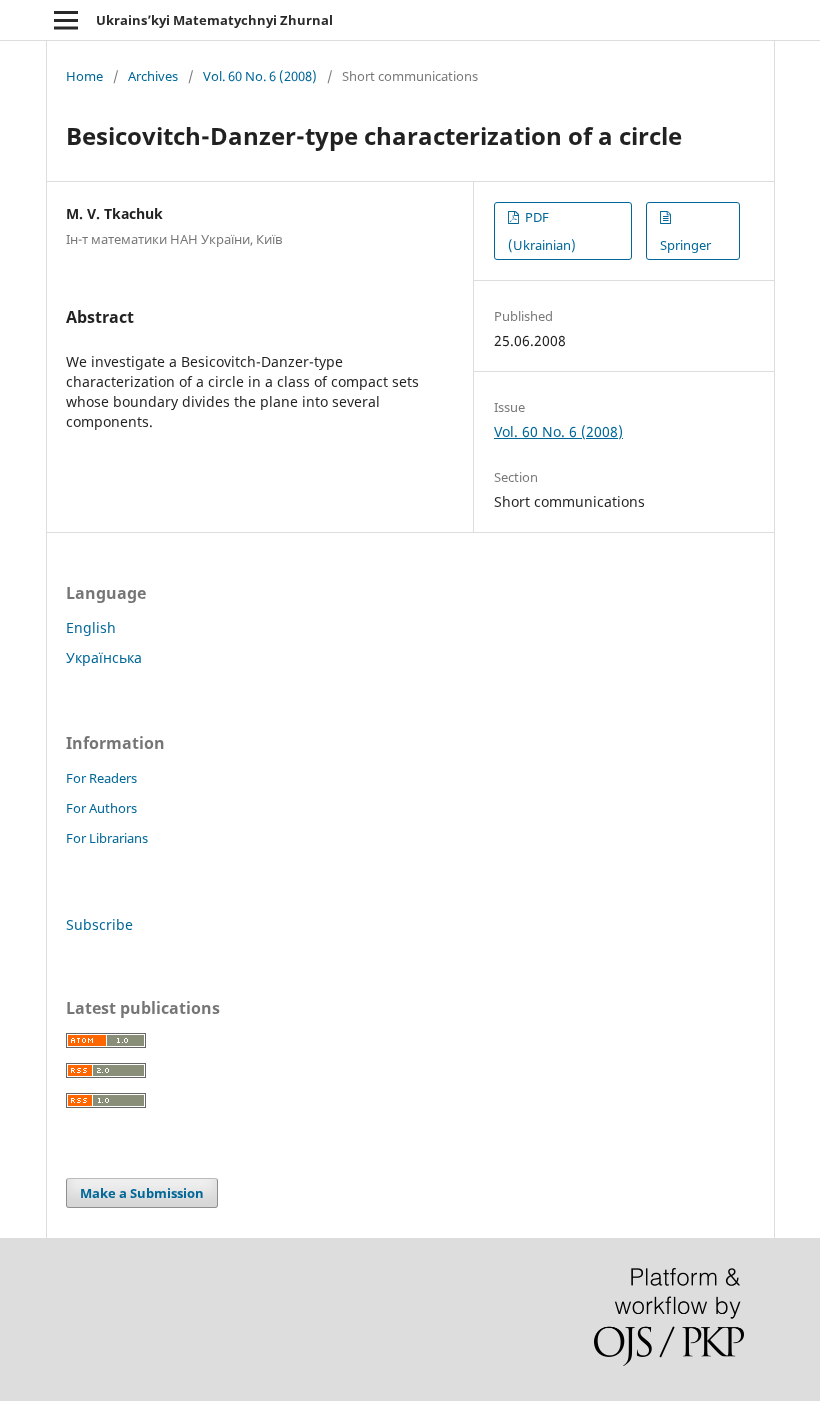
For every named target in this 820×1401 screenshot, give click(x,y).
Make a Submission (142, 1193)
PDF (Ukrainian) (542, 231)
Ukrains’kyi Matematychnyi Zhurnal (214, 20)
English (91, 627)
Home (84, 76)
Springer (685, 245)
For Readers (101, 778)
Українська (104, 657)
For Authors (101, 808)
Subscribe (99, 924)
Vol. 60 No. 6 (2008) (260, 76)
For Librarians (107, 838)
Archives (153, 76)
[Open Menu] (66, 20)
